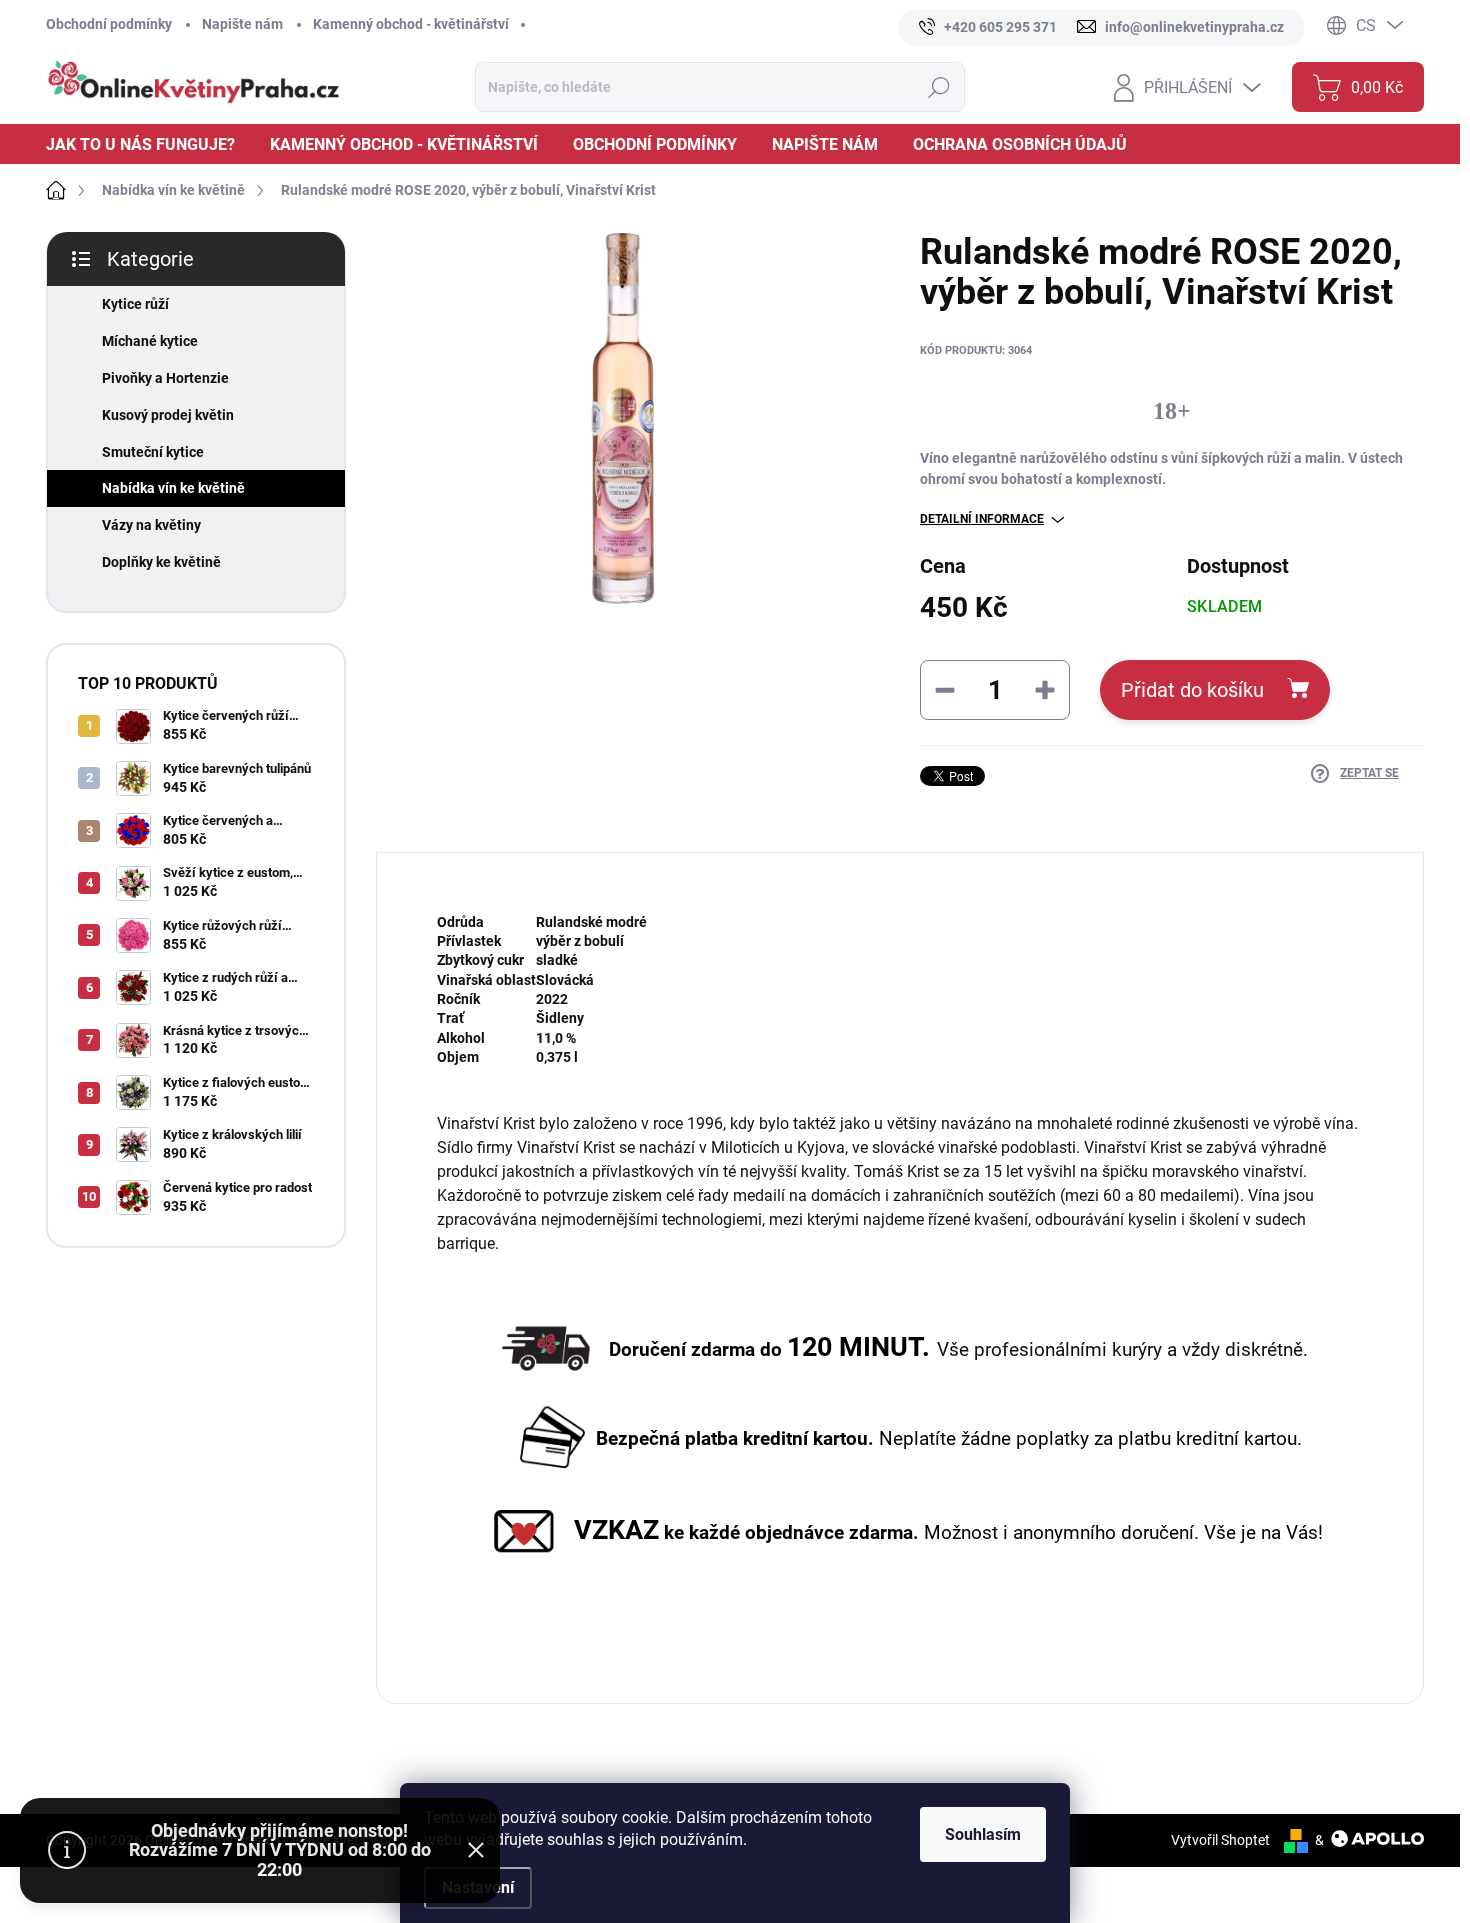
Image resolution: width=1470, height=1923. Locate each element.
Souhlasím (983, 1834)
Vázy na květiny (151, 525)
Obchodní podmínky (109, 24)
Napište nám (242, 24)
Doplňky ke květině (161, 562)
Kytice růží (135, 304)
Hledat (938, 87)
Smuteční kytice (153, 452)
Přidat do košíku (1192, 690)
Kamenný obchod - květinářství (411, 24)
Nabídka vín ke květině (173, 488)
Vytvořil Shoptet (1220, 1840)
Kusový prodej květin (168, 415)
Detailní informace (982, 519)
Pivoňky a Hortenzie (165, 378)
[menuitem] (148, 144)
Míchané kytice (150, 341)
